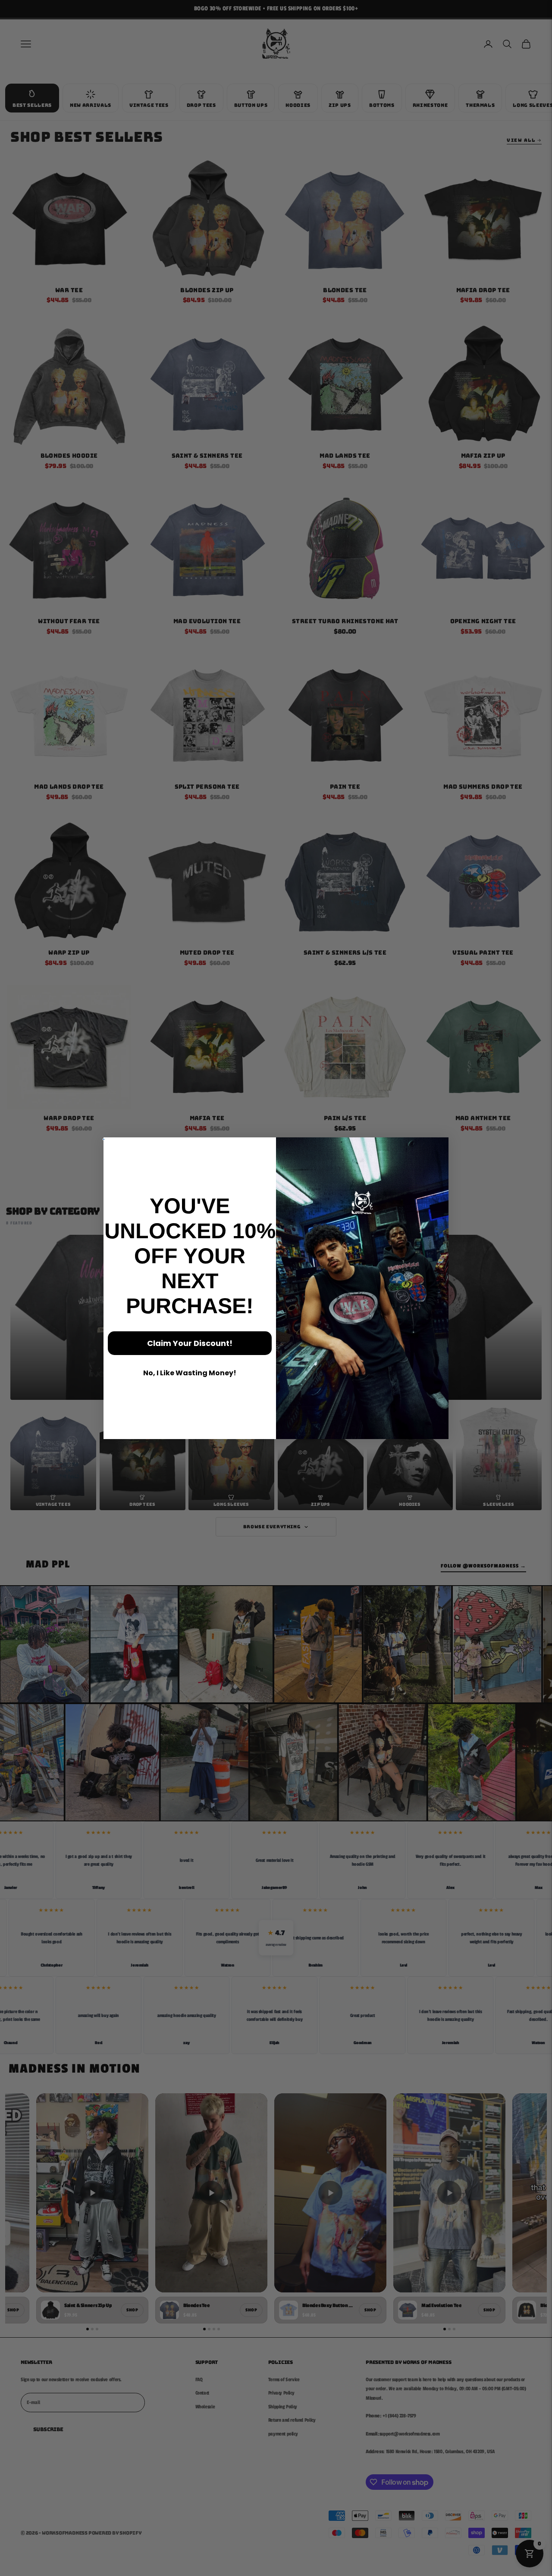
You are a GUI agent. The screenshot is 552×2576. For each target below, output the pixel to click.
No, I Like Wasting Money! (190, 1373)
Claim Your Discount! (190, 1343)
